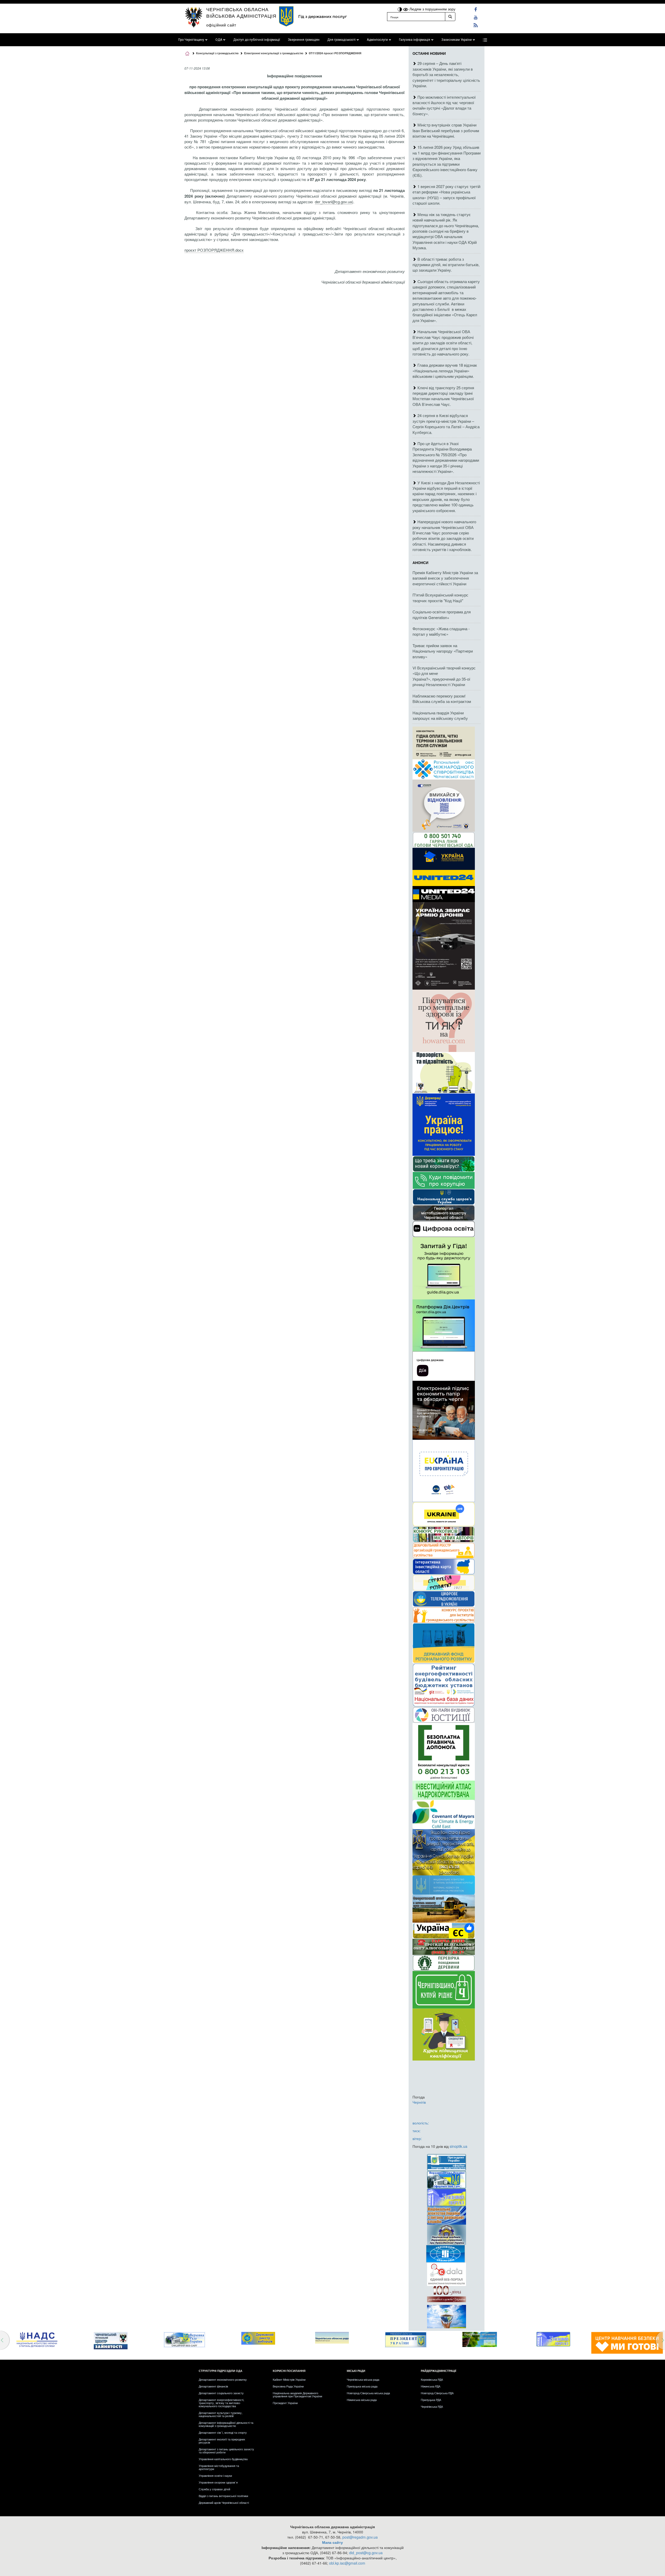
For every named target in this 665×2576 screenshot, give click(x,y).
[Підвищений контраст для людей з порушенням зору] (400, 9)
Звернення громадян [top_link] (304, 40)
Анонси (420, 562)
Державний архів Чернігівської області (224, 2503)
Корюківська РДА (432, 2379)
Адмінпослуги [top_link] (377, 40)
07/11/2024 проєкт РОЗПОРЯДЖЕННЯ (335, 53)
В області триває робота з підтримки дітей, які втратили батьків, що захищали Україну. (446, 265)
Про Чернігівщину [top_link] (191, 40)
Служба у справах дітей (214, 2489)
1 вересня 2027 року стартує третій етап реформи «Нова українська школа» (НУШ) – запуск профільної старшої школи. (446, 195)
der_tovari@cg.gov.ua (333, 202)
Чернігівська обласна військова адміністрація (241, 12)
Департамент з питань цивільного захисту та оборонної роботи (226, 2451)
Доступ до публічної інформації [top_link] (257, 40)
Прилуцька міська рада (362, 2386)
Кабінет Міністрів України (289, 2379)
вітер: (417, 2138)
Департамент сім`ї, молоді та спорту (223, 2432)
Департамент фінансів (213, 2386)
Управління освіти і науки (215, 2476)
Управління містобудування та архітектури (219, 2467)
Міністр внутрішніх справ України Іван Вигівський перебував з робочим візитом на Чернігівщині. (446, 130)
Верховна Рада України (288, 2386)
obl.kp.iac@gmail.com (347, 2563)
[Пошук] (450, 17)
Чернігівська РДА (432, 2406)
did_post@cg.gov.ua (366, 2553)
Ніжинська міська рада (362, 2400)
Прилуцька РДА (431, 2400)
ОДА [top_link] (219, 40)
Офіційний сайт (221, 25)
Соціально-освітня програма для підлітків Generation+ (442, 614)
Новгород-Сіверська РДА (437, 2393)
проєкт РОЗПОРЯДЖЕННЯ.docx (214, 250)
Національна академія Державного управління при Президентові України (297, 2394)
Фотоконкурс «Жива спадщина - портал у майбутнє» (441, 631)
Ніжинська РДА (431, 2386)
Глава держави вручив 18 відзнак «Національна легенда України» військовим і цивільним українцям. (445, 371)
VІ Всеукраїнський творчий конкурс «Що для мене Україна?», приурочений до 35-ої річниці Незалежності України (444, 676)
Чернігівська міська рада (363, 2379)
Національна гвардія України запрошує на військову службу (440, 715)
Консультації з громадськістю (217, 53)
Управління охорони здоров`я (218, 2482)
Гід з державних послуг (322, 16)
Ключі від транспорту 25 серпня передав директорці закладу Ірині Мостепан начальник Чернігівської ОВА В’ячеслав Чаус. (443, 396)
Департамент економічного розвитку (223, 2379)
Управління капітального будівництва (223, 2459)
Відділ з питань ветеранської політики (223, 2496)
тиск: (417, 2131)
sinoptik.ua (458, 2146)
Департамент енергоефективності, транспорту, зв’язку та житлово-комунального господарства (221, 2403)
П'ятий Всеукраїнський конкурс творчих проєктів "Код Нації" (440, 598)
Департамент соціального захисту (221, 2393)
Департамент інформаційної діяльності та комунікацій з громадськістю (226, 2424)
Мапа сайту (332, 2542)
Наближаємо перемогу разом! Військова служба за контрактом (442, 699)
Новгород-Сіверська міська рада (368, 2393)
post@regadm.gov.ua (360, 2537)
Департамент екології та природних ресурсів (222, 2441)
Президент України (285, 2403)
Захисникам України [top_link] (457, 40)
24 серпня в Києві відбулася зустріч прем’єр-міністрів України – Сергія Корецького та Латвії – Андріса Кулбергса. (446, 424)
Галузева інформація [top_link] (415, 40)
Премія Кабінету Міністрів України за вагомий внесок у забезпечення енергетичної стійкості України (445, 578)
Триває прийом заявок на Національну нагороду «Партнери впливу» (443, 651)
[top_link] (485, 40)
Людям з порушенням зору (432, 9)
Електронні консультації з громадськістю (274, 53)
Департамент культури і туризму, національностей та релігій (221, 2414)
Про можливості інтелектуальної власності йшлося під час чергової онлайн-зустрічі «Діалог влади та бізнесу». (444, 105)
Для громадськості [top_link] (341, 40)
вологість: (421, 2123)
